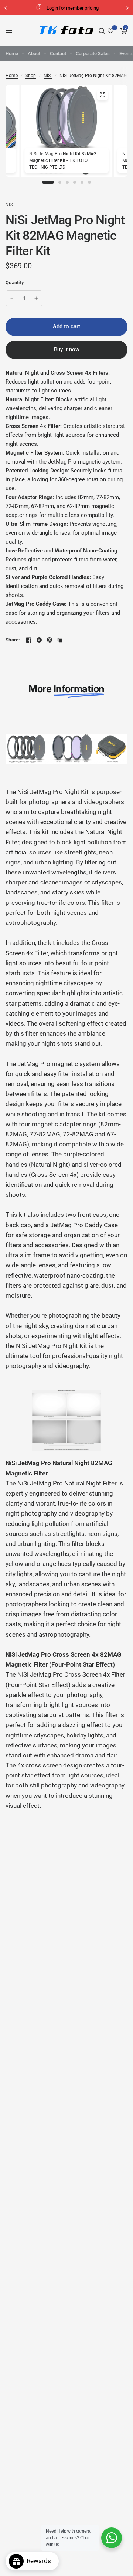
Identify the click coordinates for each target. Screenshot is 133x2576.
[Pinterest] (50, 640)
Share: (13, 640)
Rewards (41, 2561)
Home (12, 54)
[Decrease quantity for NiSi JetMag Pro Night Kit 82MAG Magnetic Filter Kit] (12, 298)
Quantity (15, 283)
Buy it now (67, 349)
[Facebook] (29, 640)
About (34, 54)
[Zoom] (102, 95)
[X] (39, 640)
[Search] (102, 31)
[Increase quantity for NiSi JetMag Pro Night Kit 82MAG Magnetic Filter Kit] (36, 298)
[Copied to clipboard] (60, 640)
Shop (31, 76)
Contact (58, 54)
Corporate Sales (93, 54)
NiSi (48, 76)
